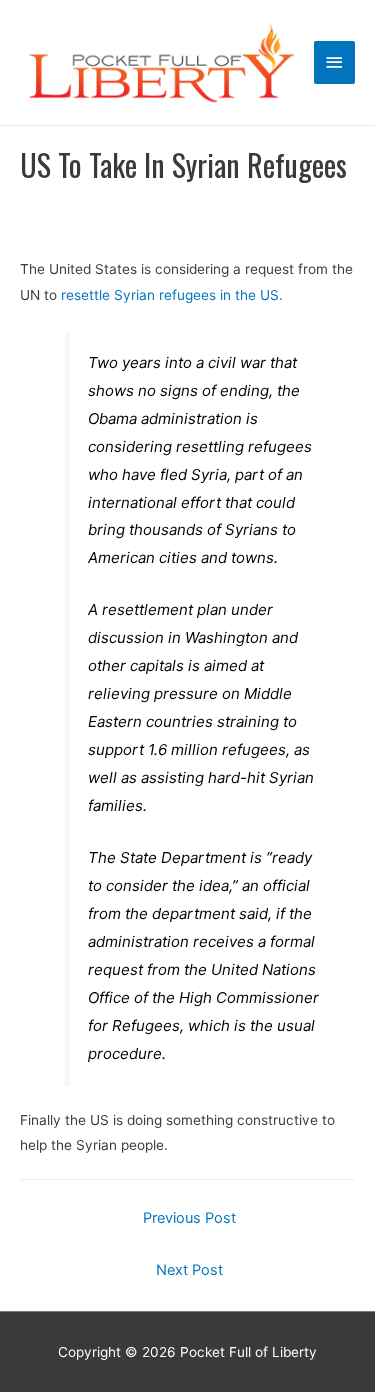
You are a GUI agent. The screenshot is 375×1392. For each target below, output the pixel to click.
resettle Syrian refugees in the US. (172, 295)
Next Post (189, 1270)
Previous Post (189, 1218)
